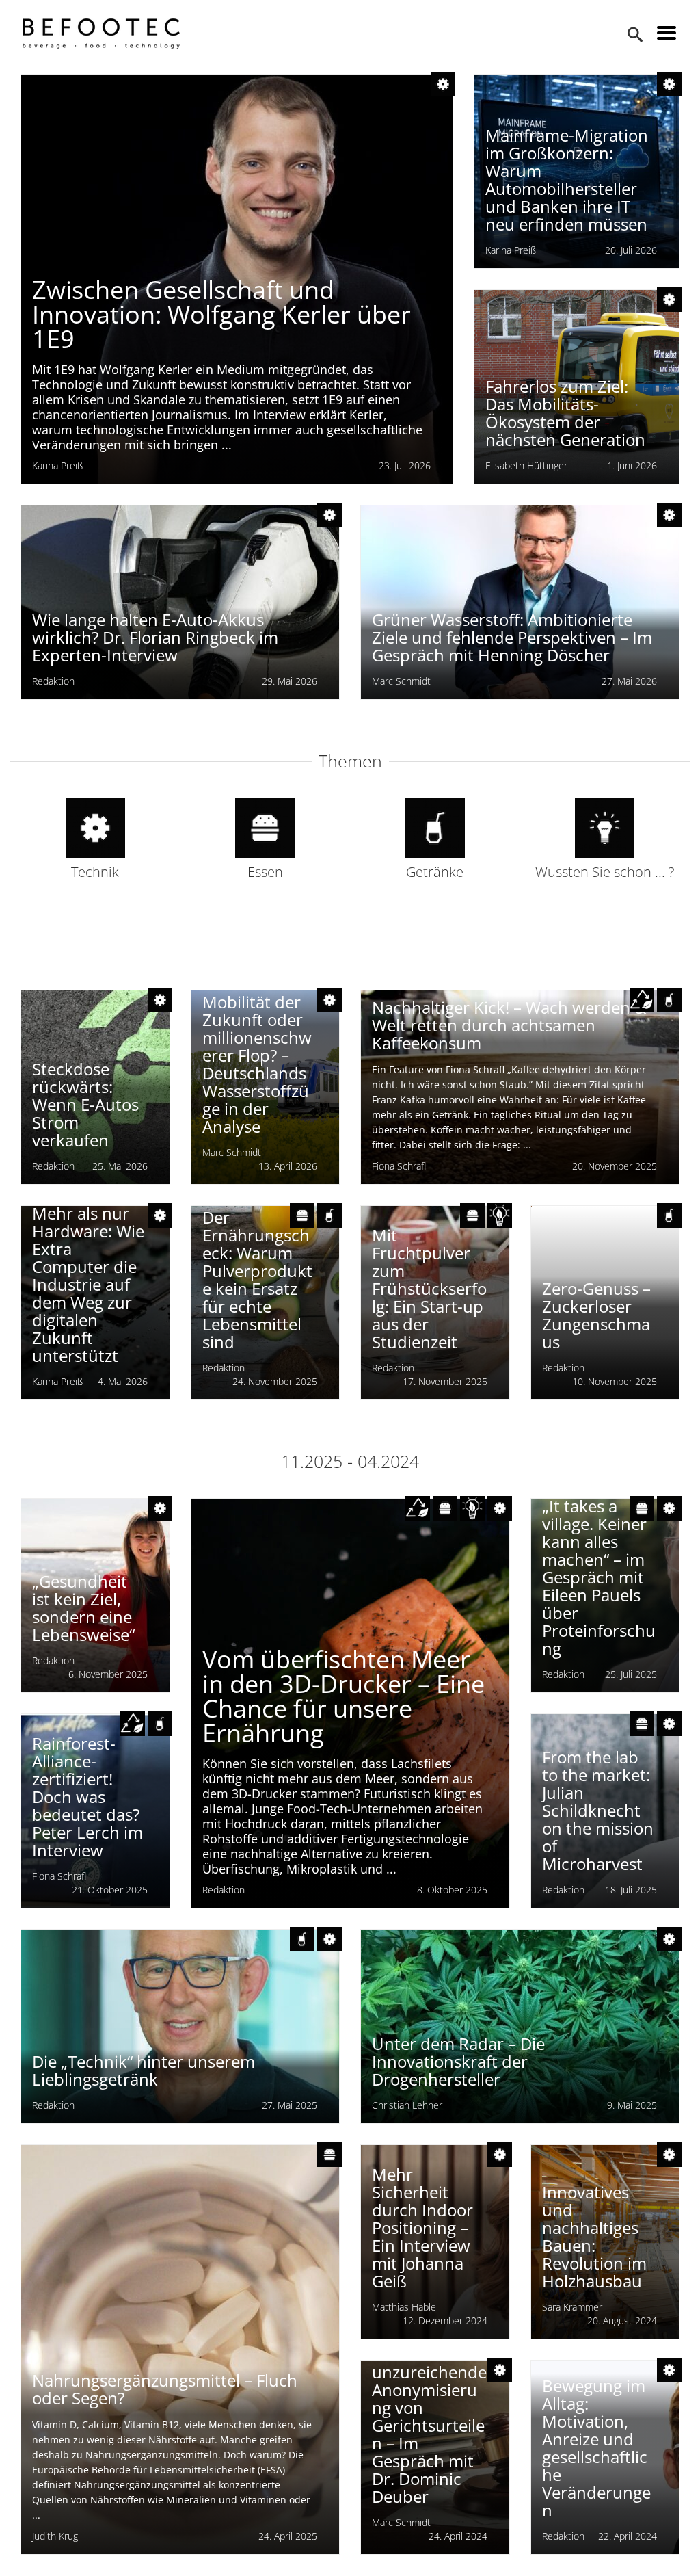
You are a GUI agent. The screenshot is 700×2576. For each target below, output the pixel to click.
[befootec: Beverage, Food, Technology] (101, 34)
